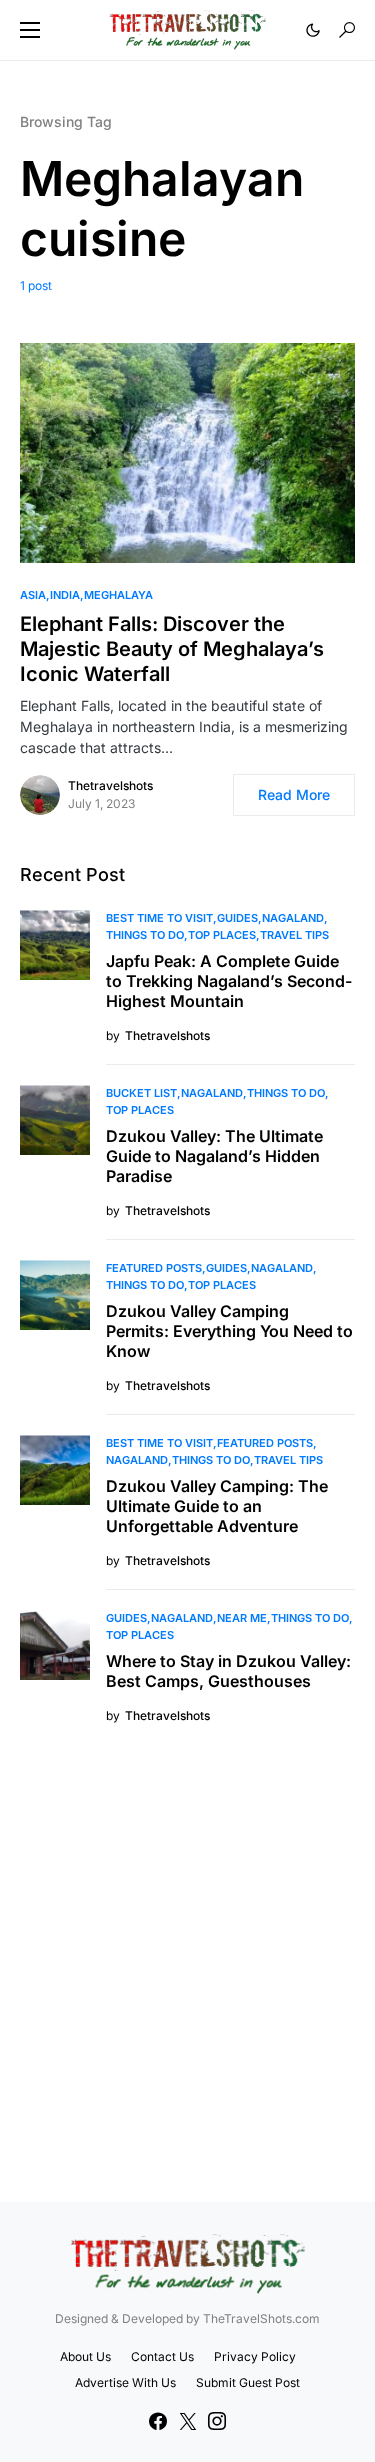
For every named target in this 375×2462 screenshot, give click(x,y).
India (65, 595)
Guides (237, 918)
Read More (294, 794)
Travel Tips (294, 935)
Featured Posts (154, 1268)
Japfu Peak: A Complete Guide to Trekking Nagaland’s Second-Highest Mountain (229, 981)
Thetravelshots (110, 785)
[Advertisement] (187, 1960)
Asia (33, 595)
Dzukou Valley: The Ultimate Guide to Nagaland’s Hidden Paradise (214, 1156)
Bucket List (141, 1093)
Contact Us (162, 2356)
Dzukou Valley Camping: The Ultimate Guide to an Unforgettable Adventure (217, 1506)
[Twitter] (188, 2421)
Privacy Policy (255, 2356)
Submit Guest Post (248, 2382)
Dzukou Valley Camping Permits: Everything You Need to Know (229, 1331)
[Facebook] (158, 2421)
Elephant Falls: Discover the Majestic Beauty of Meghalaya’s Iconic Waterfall (172, 649)
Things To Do (145, 935)
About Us (85, 2356)
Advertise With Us (125, 2382)
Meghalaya (118, 595)
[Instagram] (217, 2421)
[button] (30, 30)
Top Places (222, 935)
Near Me (242, 1618)
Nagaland (293, 918)
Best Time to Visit (159, 918)
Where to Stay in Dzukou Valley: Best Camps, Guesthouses (228, 1671)
